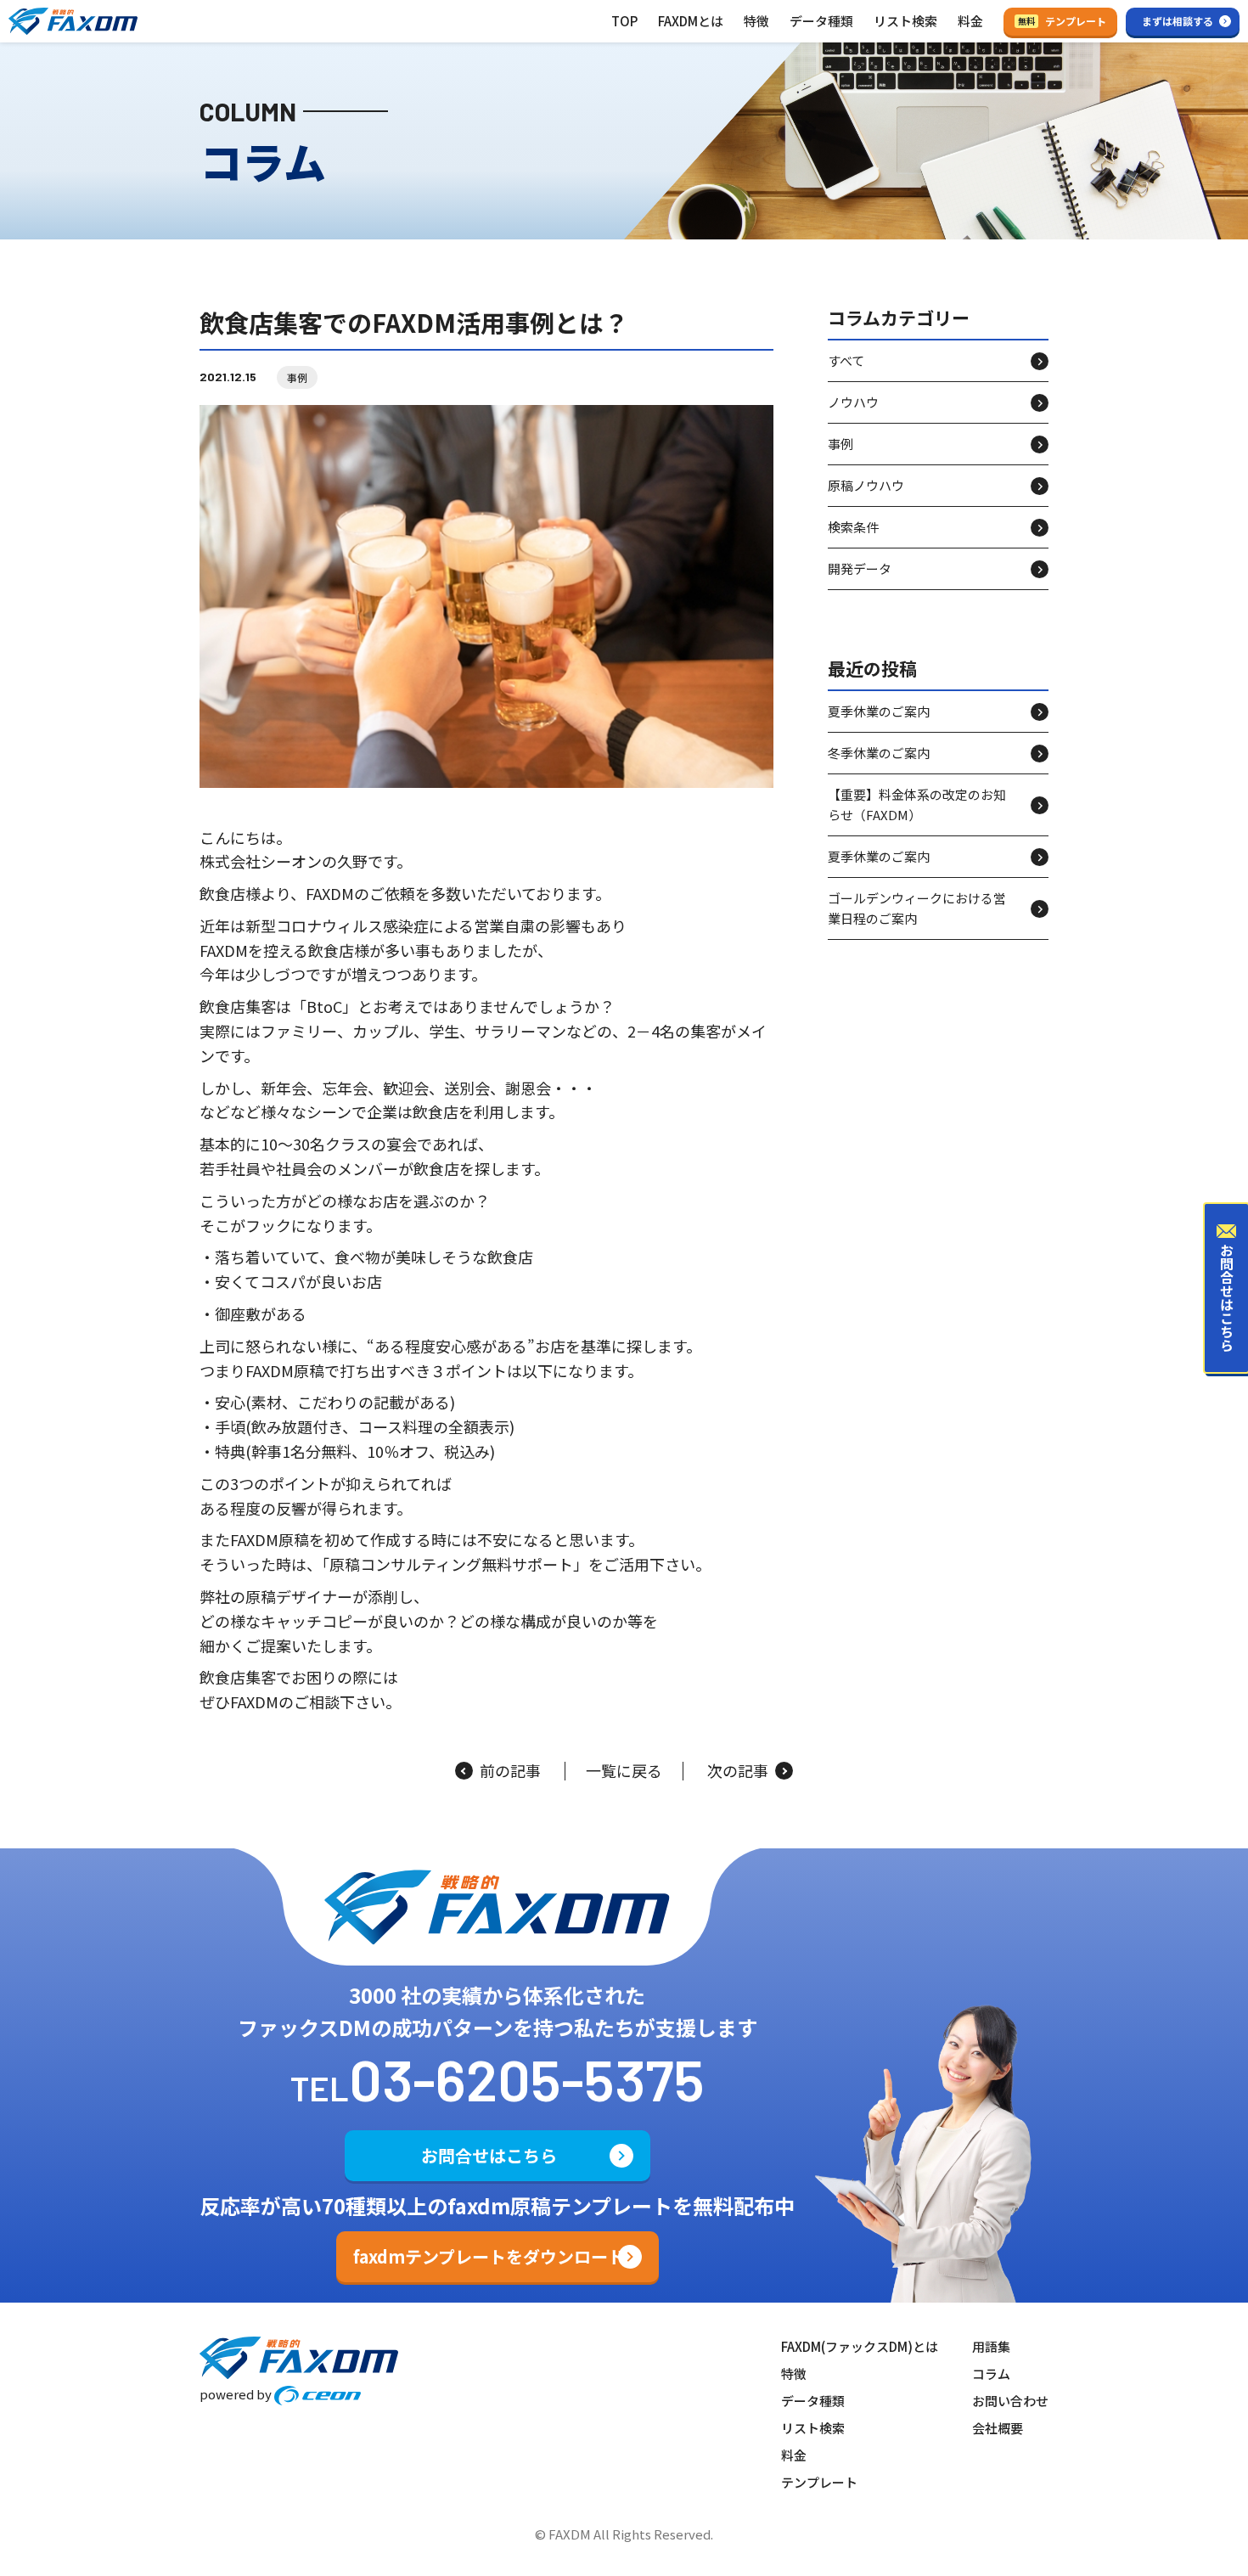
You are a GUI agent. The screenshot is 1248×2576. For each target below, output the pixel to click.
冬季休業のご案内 (879, 754)
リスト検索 (905, 21)
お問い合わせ (1010, 2401)
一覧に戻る (624, 1771)
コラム (991, 2374)
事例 (297, 377)
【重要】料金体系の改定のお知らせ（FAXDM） (917, 805)
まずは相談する (1178, 21)
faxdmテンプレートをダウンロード (489, 2256)
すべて (846, 360)
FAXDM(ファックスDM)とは (860, 2346)
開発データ (860, 568)
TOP (624, 21)
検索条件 (853, 527)
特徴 (756, 21)
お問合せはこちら (489, 2155)
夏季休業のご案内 (879, 712)
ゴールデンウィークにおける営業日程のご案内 (917, 909)
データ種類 (821, 21)
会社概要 (998, 2428)
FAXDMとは (691, 21)
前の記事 (510, 1771)
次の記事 (738, 1771)
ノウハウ (853, 402)
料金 (970, 21)
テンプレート (1062, 21)
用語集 (991, 2346)
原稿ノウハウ (866, 485)
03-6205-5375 (527, 2078)
